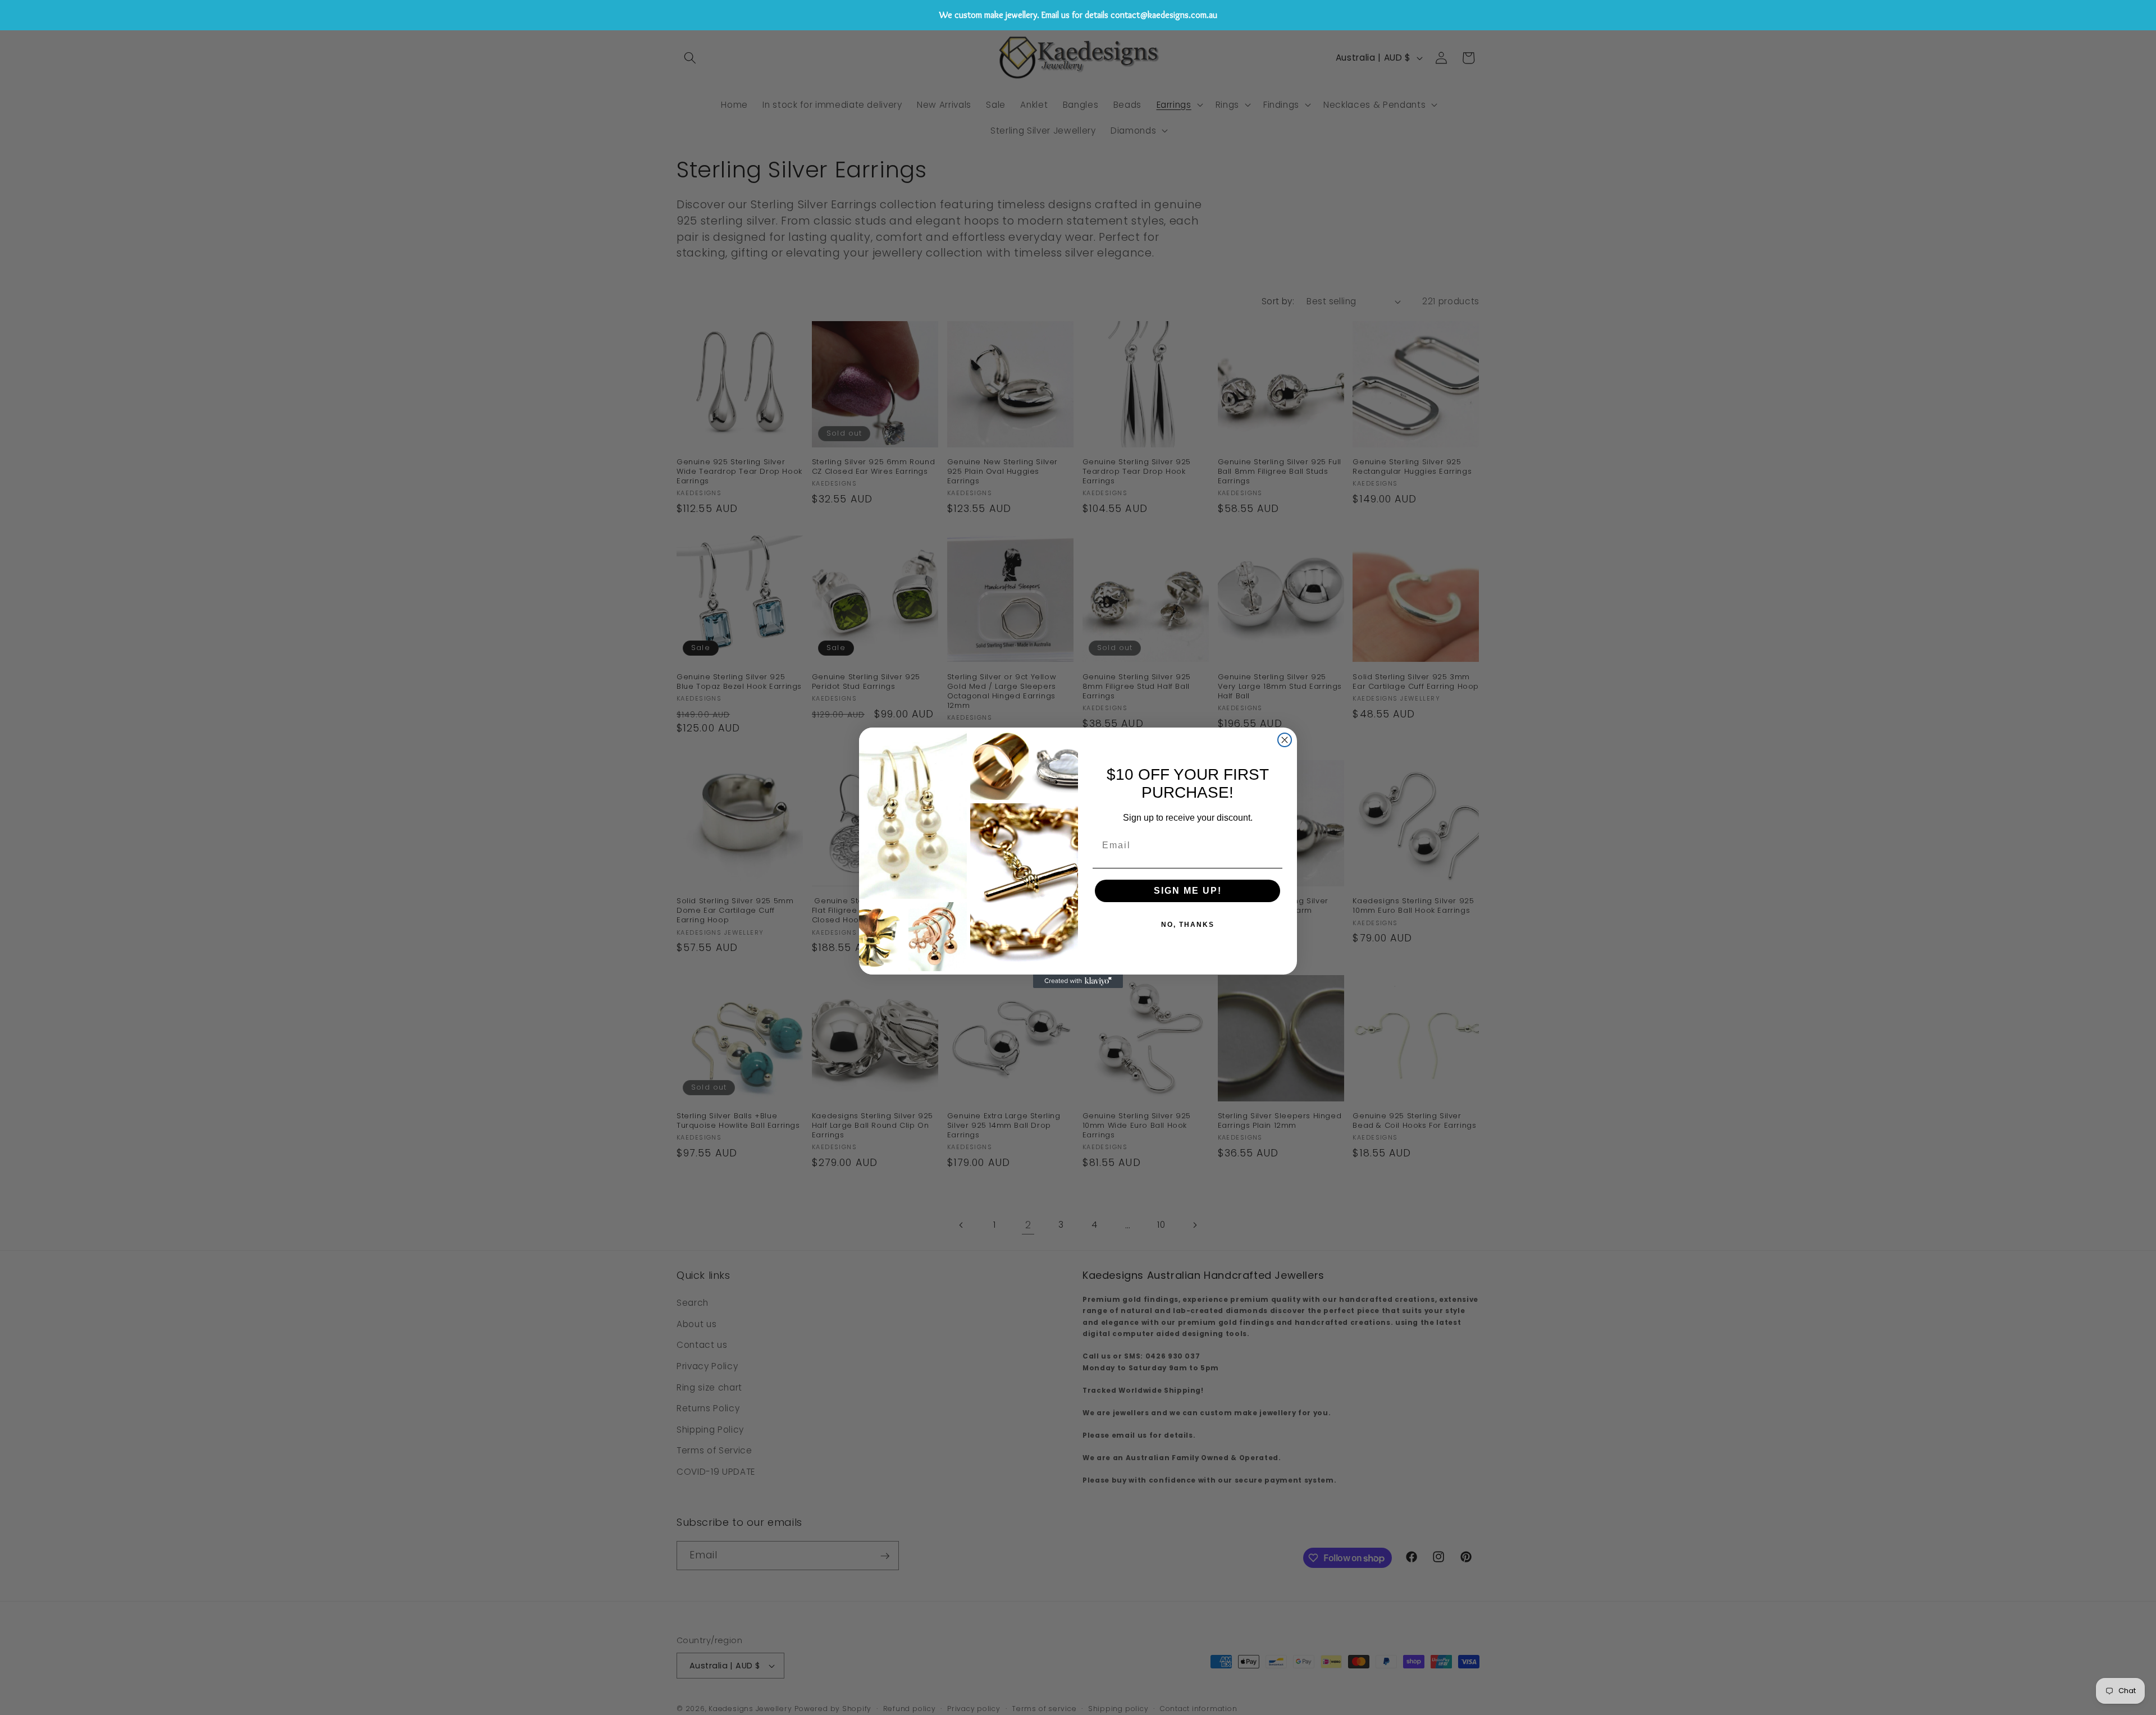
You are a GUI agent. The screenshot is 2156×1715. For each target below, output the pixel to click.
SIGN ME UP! (1188, 891)
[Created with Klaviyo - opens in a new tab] (1078, 981)
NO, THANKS (1188, 925)
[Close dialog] (1285, 740)
